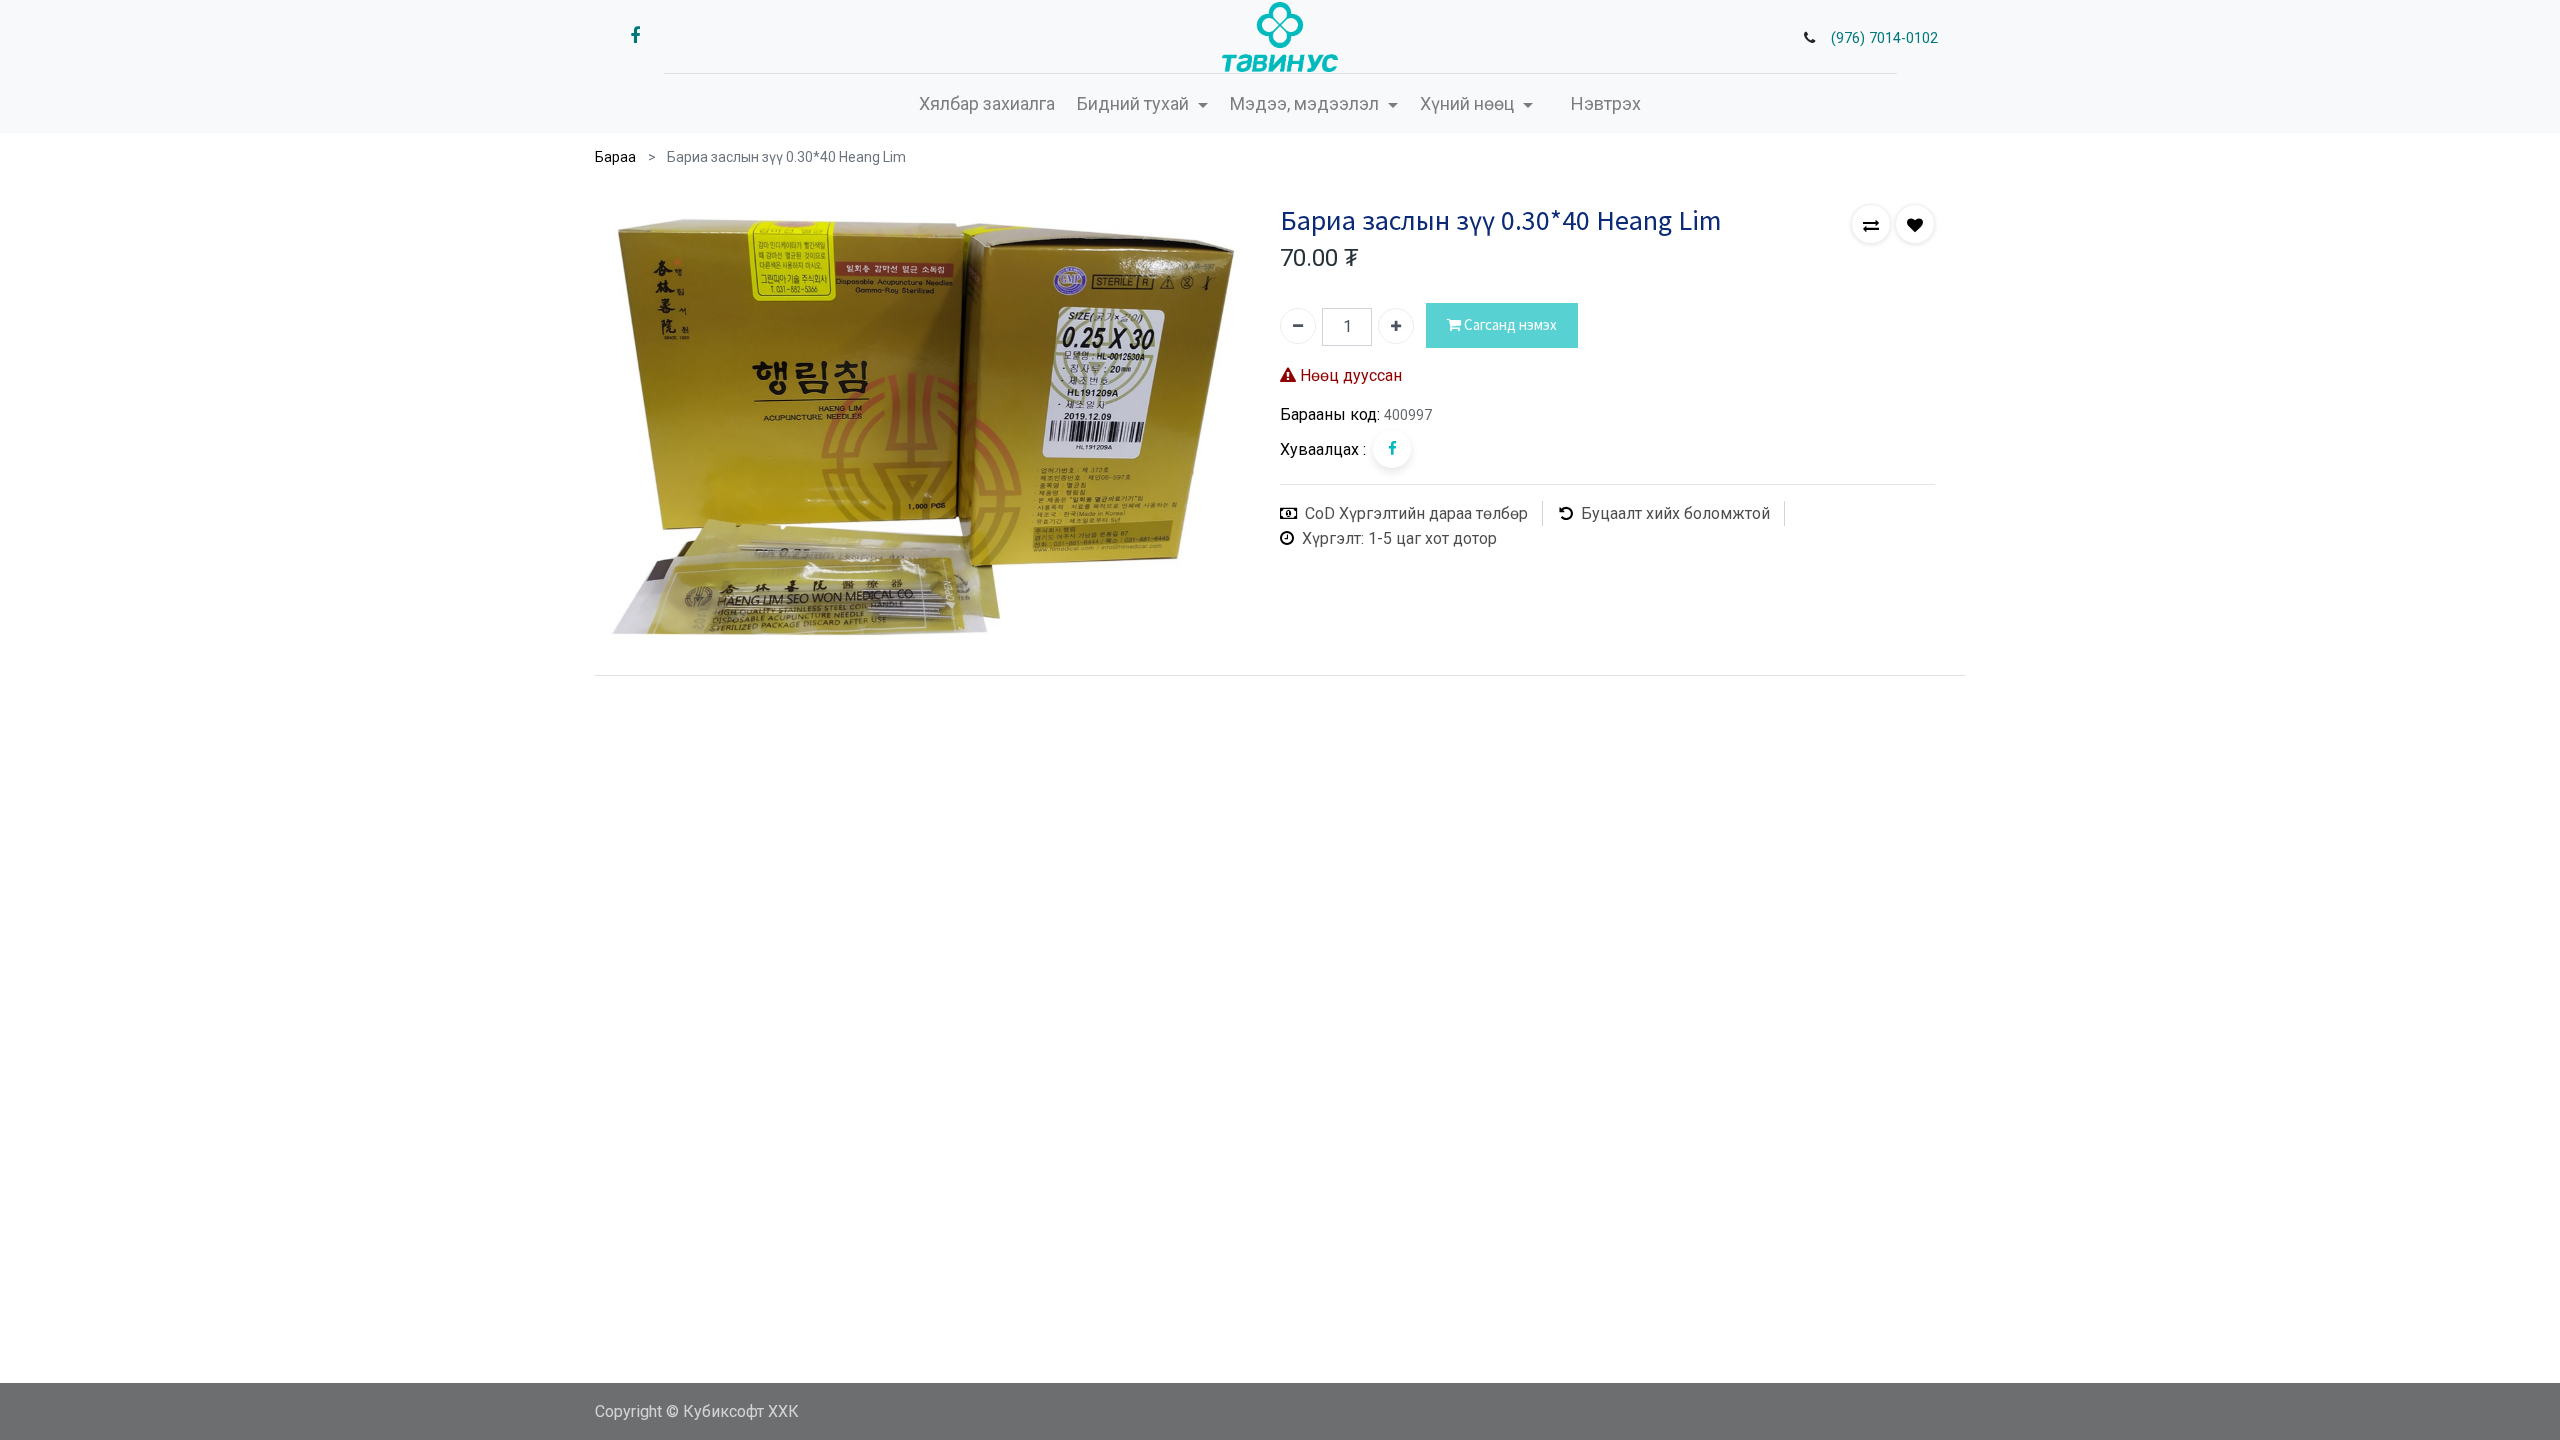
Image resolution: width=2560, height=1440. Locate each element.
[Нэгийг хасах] (1298, 326)
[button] (1871, 224)
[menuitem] (987, 103)
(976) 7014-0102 (1884, 38)
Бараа (615, 157)
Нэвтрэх (1606, 103)
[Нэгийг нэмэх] (1396, 326)
